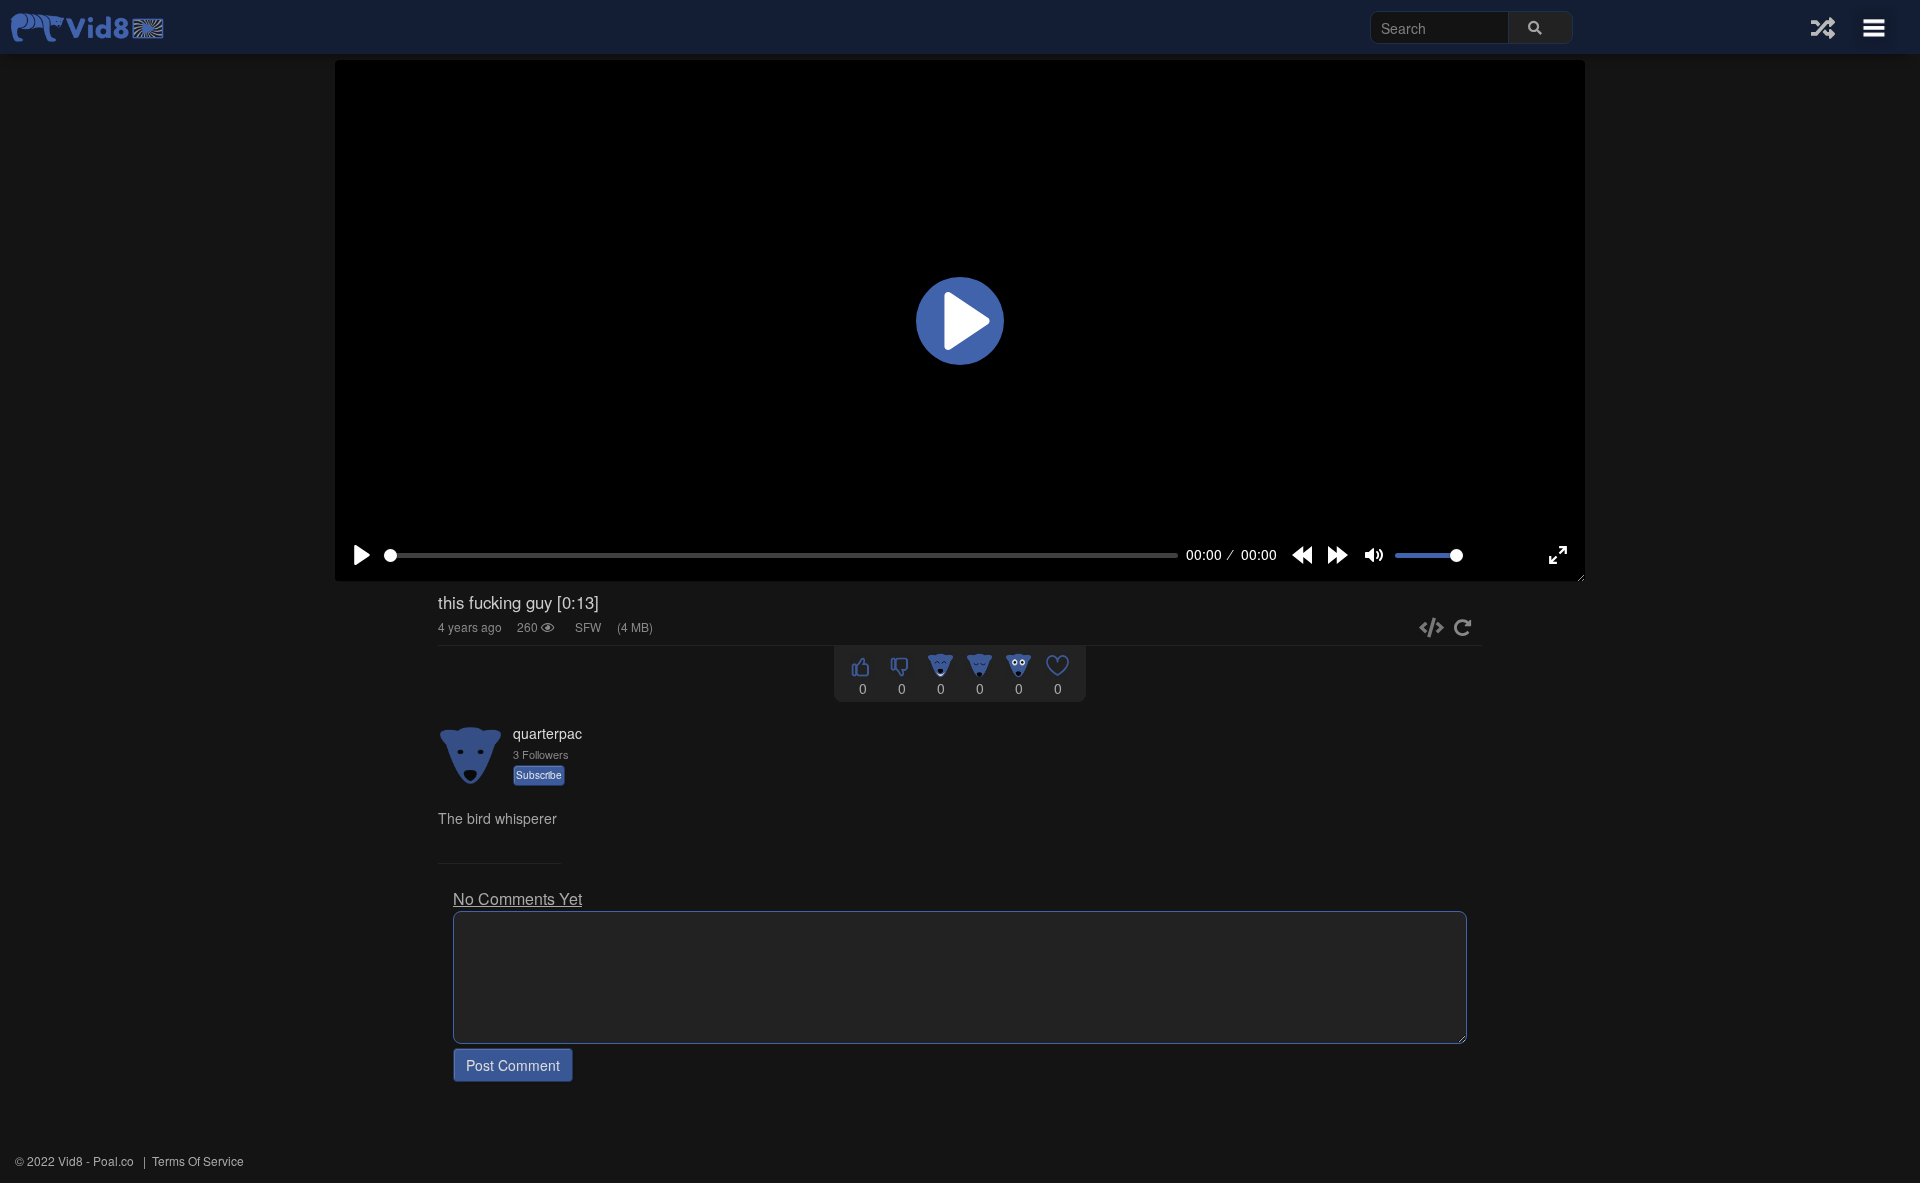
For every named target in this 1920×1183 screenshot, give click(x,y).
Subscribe (539, 775)
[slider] (781, 555)
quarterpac (547, 733)
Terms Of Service (198, 1160)
